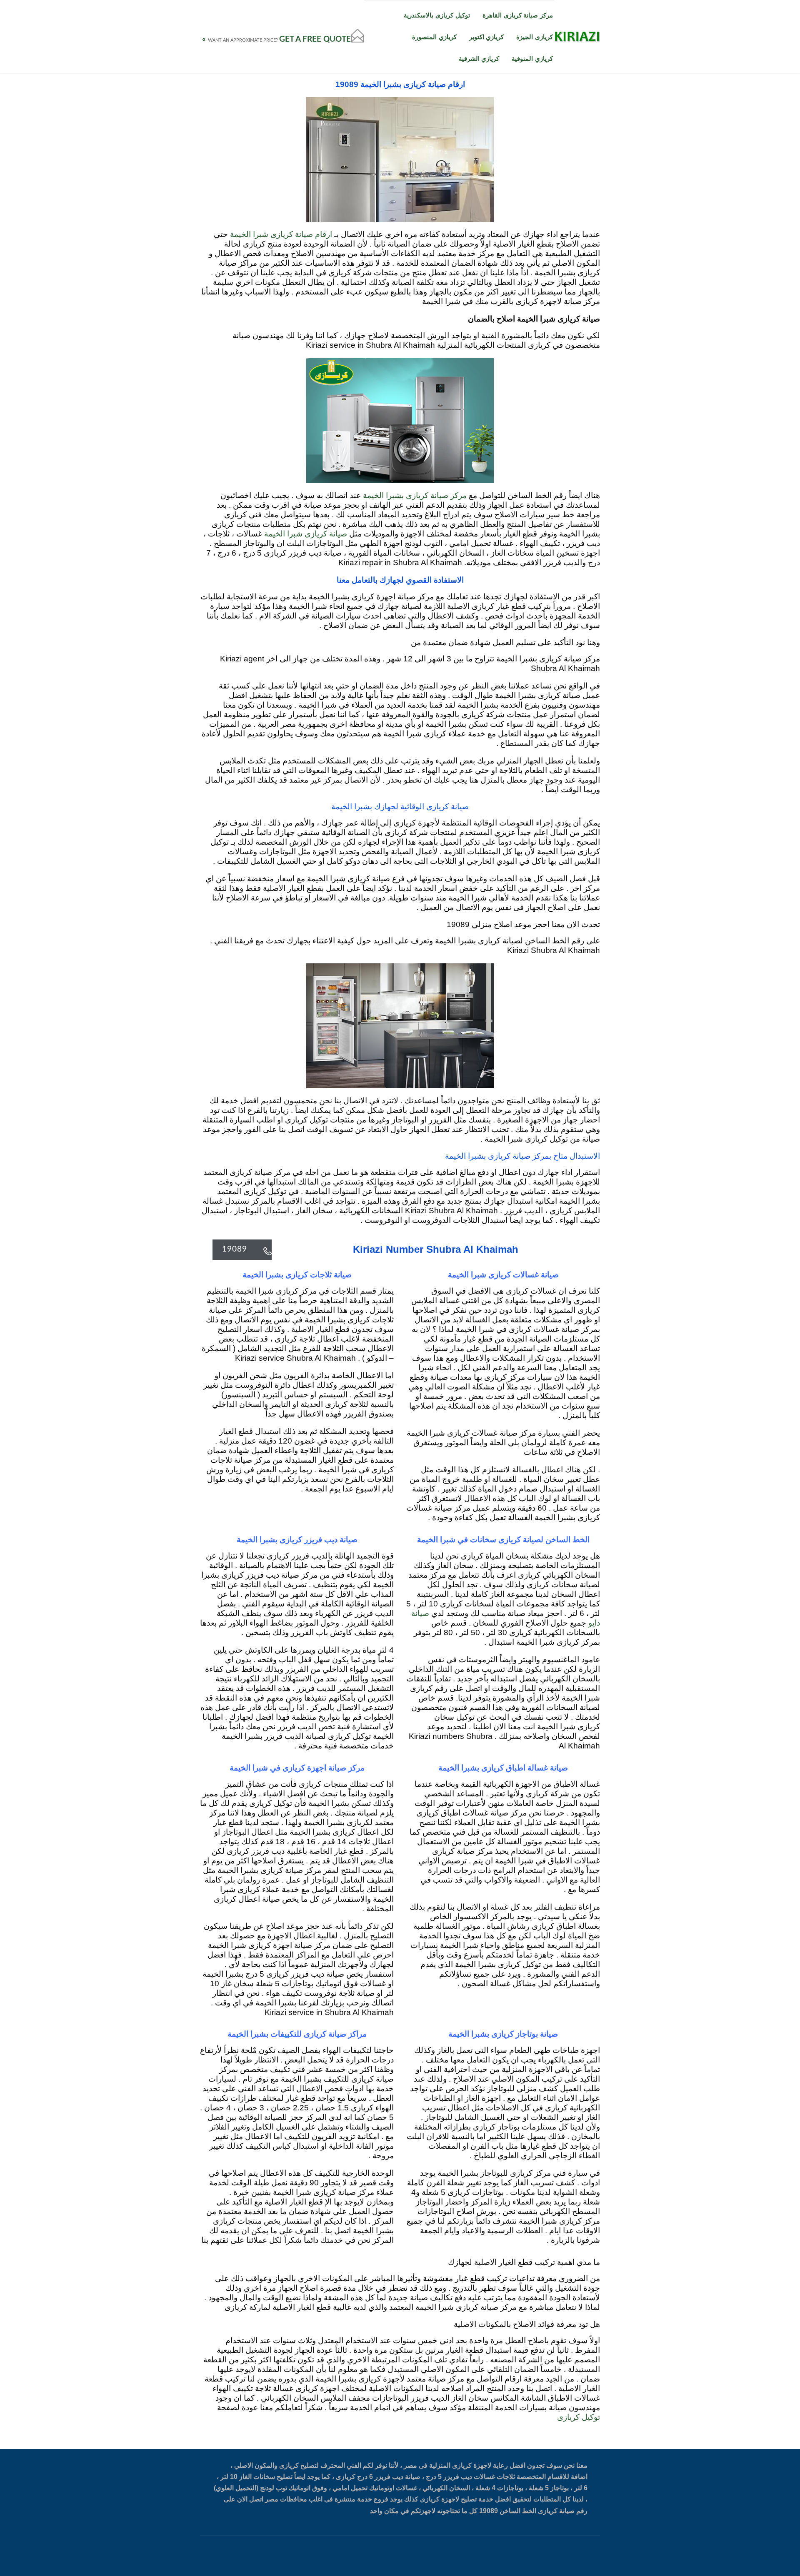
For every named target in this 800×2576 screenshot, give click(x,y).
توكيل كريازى (579, 2418)
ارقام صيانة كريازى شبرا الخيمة (281, 235)
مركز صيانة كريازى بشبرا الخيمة (415, 496)
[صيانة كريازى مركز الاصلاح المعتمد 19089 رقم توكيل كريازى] (577, 37)
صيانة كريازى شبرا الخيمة (306, 534)
